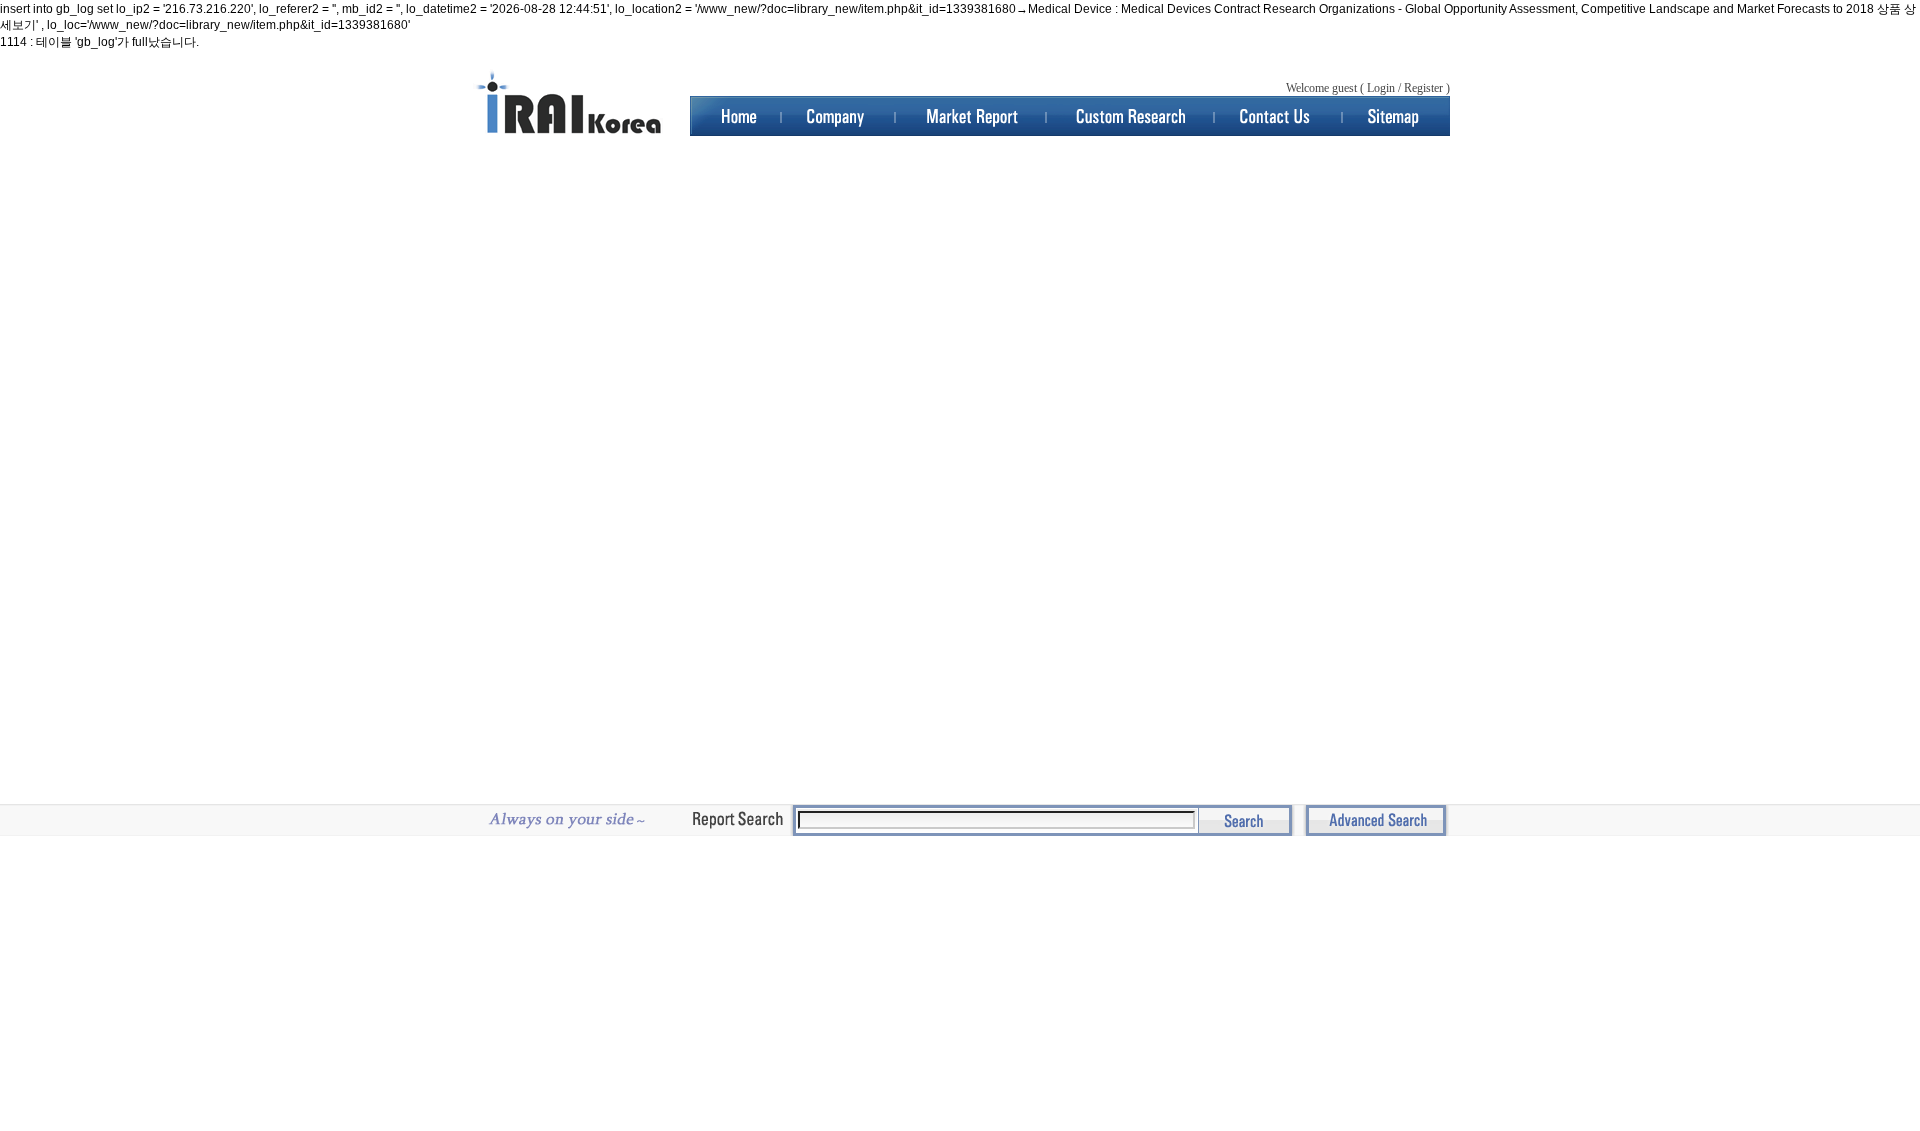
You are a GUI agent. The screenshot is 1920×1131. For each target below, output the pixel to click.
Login (1381, 88)
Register (1423, 88)
